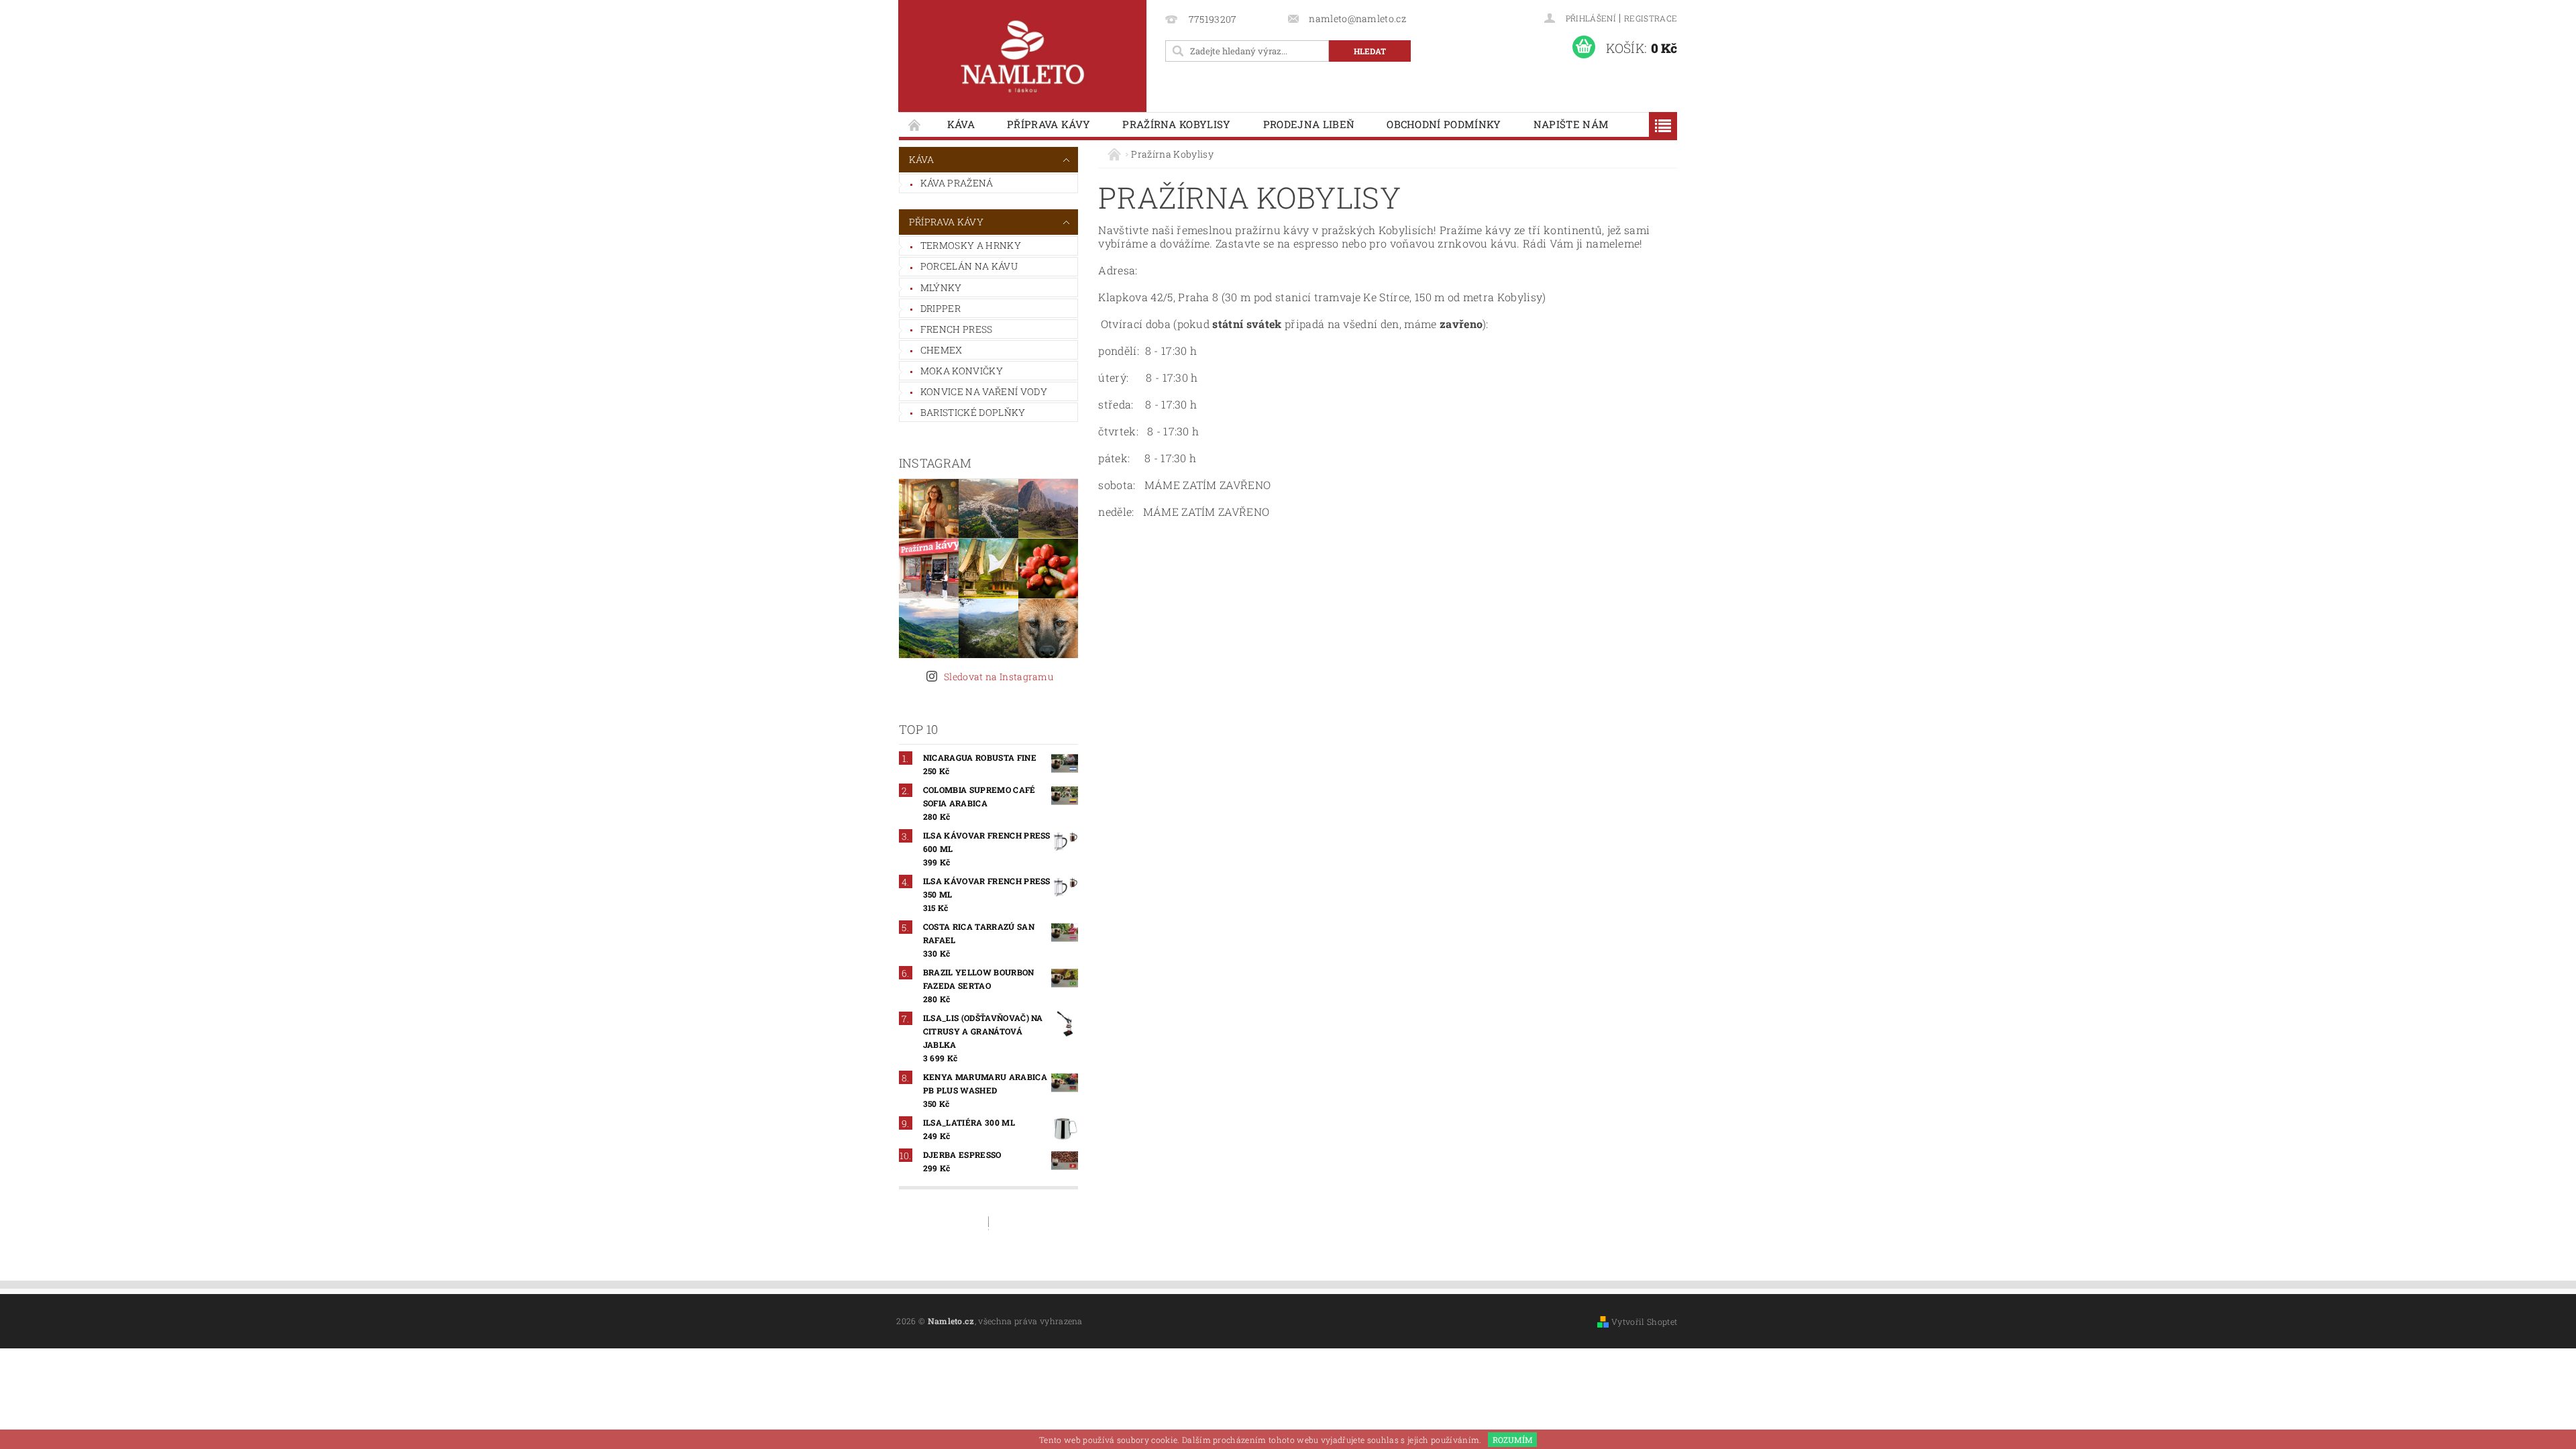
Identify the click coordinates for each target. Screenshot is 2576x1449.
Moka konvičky (962, 371)
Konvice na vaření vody (984, 391)
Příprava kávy (1049, 124)
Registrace (1651, 18)
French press (957, 329)
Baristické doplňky (973, 412)
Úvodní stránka (915, 124)
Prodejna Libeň (1309, 124)
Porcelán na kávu (969, 266)
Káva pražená (957, 183)
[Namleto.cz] (1022, 56)
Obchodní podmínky (1444, 124)
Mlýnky (941, 287)
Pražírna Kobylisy (1176, 124)
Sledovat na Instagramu (999, 677)
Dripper (941, 308)
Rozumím (1513, 1440)
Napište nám (1571, 124)
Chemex (942, 350)
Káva (961, 124)
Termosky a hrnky (971, 245)
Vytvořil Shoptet (1644, 1322)
